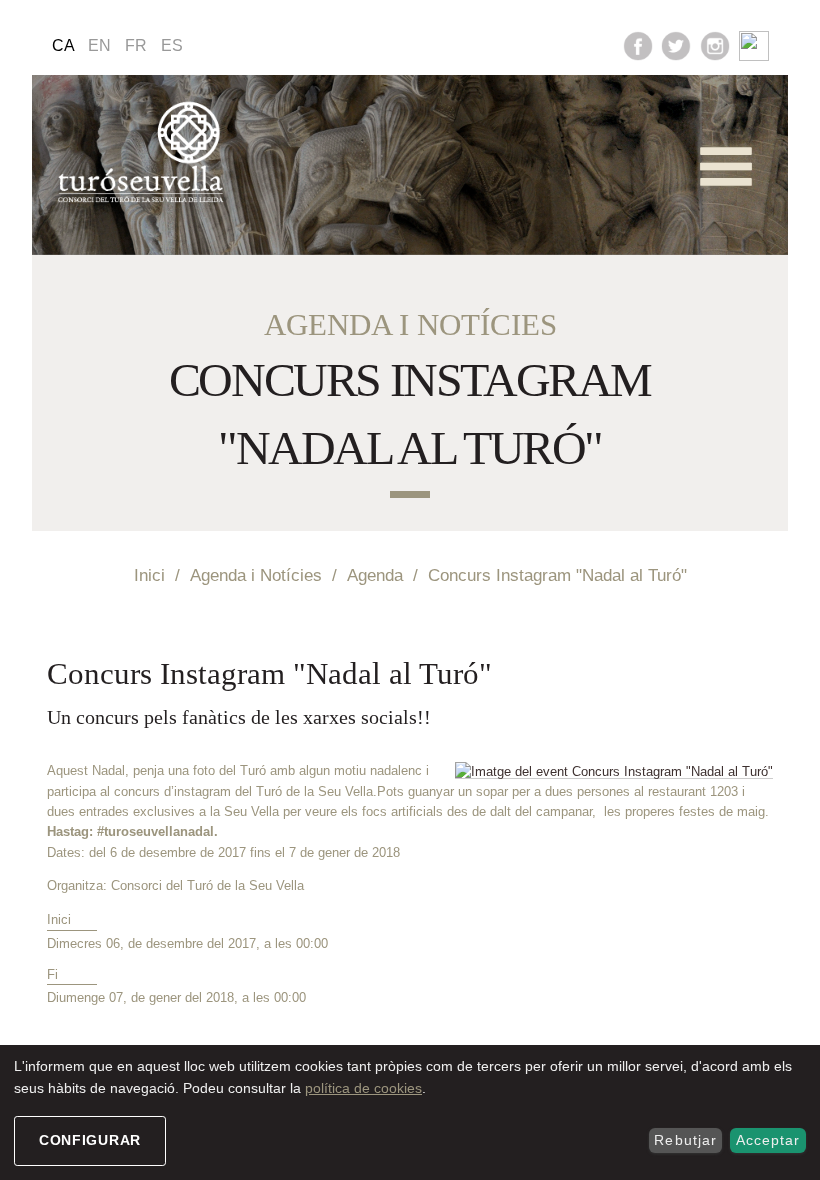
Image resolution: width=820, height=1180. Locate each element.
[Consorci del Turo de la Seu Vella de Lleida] (144, 153)
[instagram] (715, 44)
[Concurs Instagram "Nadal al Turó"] (614, 771)
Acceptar (768, 1140)
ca (63, 45)
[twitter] (676, 44)
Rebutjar (685, 1140)
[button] (726, 166)
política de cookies (363, 1088)
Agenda (375, 575)
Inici (149, 575)
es (172, 45)
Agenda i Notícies (256, 575)
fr (136, 45)
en (99, 45)
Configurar (90, 1140)
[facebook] (638, 44)
